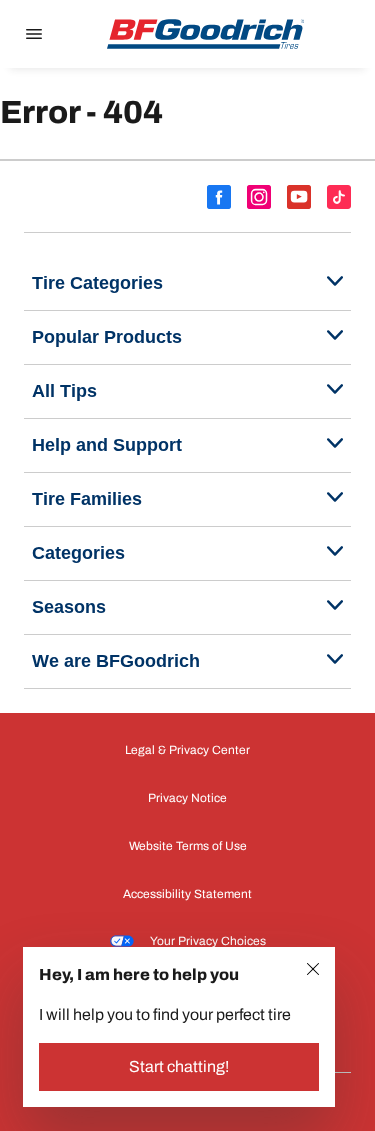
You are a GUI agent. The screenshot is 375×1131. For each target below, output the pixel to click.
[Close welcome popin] (313, 969)
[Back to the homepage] (206, 34)
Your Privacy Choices (208, 941)
